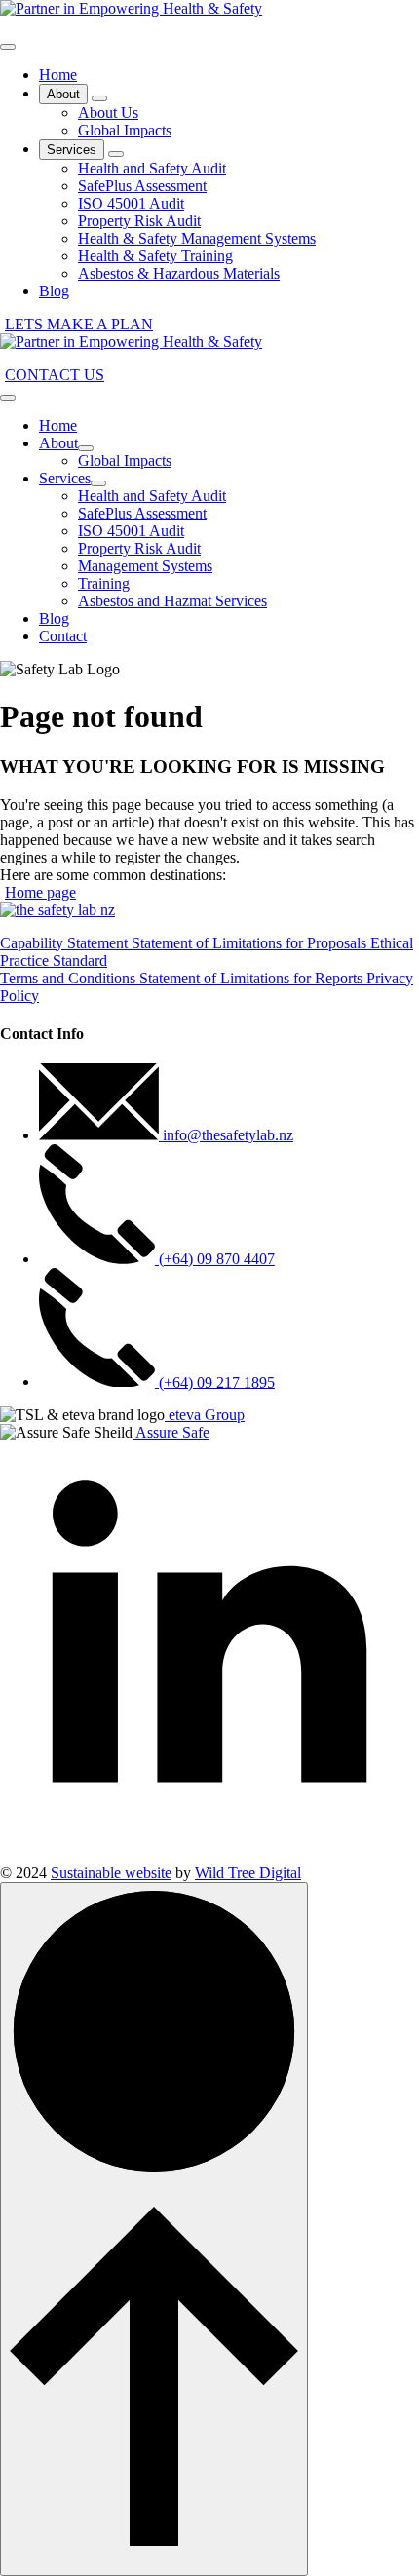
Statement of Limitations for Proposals (251, 943)
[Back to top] (154, 2229)
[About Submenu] (99, 98)
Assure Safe (171, 1432)
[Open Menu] (8, 47)
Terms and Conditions (70, 978)
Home (58, 75)
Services (72, 150)
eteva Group (205, 1415)
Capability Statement (66, 943)
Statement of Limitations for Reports (253, 978)
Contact (63, 636)
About (63, 94)
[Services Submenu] (116, 154)
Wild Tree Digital (248, 1873)
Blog (54, 291)
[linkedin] (209, 1855)
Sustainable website (111, 1873)
